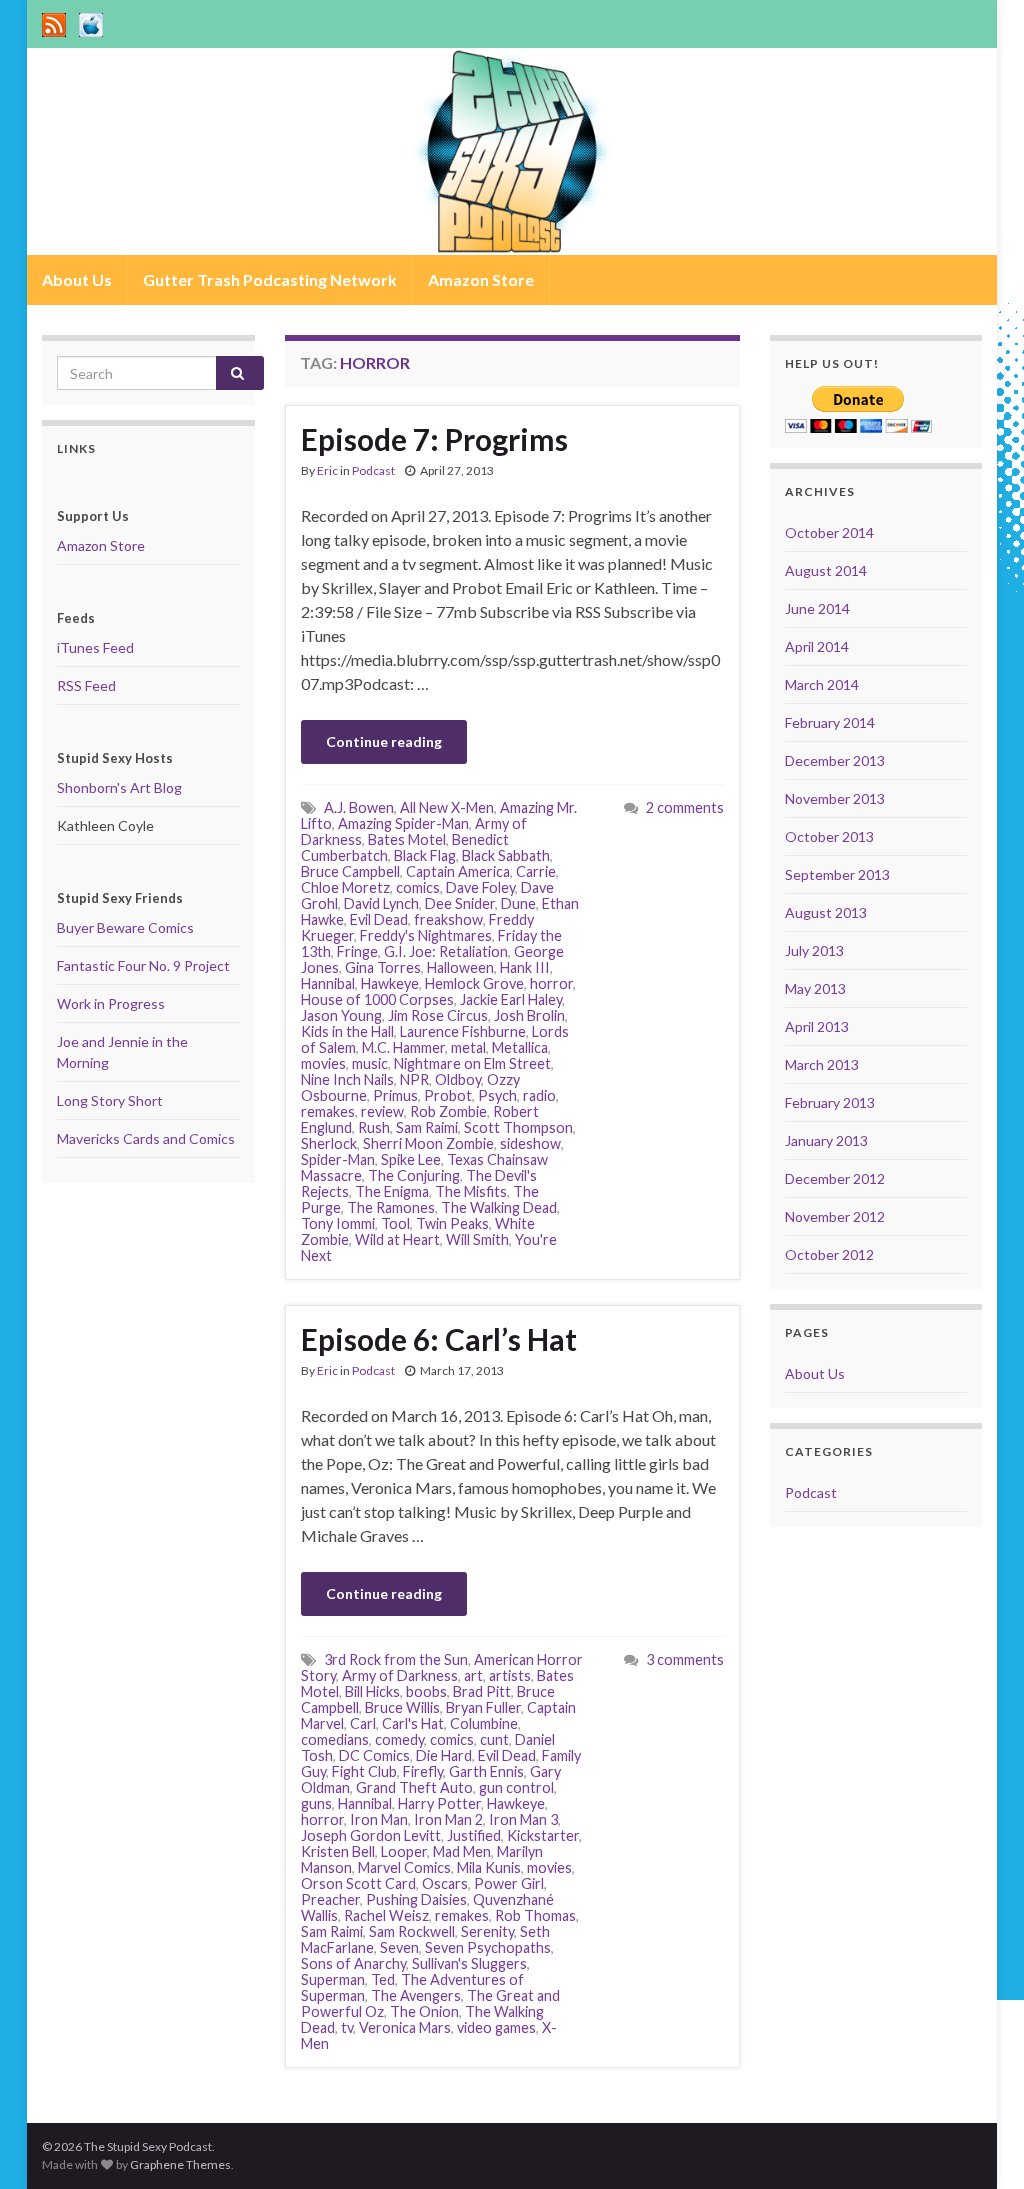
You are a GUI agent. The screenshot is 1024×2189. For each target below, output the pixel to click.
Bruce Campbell (350, 871)
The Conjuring (414, 1175)
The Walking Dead (499, 1207)
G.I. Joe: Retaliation (446, 951)
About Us (77, 279)
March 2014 (822, 684)
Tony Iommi (338, 1223)
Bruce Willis (402, 1707)
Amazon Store (481, 279)
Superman (333, 1979)
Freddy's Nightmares (426, 935)
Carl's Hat (413, 1723)
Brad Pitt (482, 1691)
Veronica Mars (405, 2027)
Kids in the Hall (347, 1031)
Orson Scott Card (358, 1883)
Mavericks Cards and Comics (146, 1138)
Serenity (487, 1931)
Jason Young (341, 1015)
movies (323, 1063)
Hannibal (328, 983)
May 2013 (815, 988)
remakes (328, 1111)
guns (316, 1803)
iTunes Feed (95, 647)
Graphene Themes (180, 2164)
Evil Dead (379, 919)
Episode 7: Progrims (434, 439)
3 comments (685, 1659)
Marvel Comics (404, 1867)
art (473, 1675)
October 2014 (829, 532)
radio (539, 1095)
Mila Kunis (489, 1867)
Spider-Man (338, 1159)
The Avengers (416, 1995)
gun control (516, 1787)
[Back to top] (979, 2144)
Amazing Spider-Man (403, 823)
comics (418, 887)
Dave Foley (480, 887)
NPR (414, 1079)
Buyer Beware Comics (125, 927)
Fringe (357, 951)
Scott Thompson (518, 1127)
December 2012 (835, 1178)
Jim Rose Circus (438, 1015)
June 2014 (817, 608)
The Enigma (392, 1191)
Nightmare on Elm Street (472, 1063)
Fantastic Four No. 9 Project (143, 965)
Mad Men (462, 1851)
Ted (383, 1979)
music (370, 1063)
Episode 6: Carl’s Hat (439, 1339)
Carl (363, 1723)
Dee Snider (460, 903)
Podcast (373, 470)
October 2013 (829, 836)
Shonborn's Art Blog (119, 787)
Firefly (423, 1771)
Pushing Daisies (416, 1899)
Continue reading (384, 741)
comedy (399, 1739)
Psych (497, 1095)
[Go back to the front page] (512, 151)
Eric (327, 470)
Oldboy (458, 1079)
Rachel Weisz (386, 1915)
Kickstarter (543, 1835)
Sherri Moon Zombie (428, 1143)
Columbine (484, 1723)
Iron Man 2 (448, 1819)
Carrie (536, 871)
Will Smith (477, 1239)
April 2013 (817, 1026)
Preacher (330, 1899)
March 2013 (822, 1064)
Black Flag (425, 855)
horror (551, 983)
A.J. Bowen (359, 807)
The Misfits (471, 1191)
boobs (426, 1691)
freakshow (448, 919)
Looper (404, 1851)
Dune (518, 903)
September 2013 (837, 874)
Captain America (458, 871)
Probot (448, 1095)
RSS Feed (86, 685)
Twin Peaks (452, 1223)
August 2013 (826, 912)
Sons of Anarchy (353, 1963)
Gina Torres (383, 967)
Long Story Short (110, 1100)
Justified (474, 1835)
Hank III (525, 967)
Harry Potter (439, 1803)
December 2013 (835, 760)
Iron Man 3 (523, 1819)
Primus (395, 1095)
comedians (335, 1739)
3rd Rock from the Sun (396, 1659)
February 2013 (830, 1102)
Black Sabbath (506, 855)
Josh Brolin (529, 1015)
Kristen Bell (338, 1851)
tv (347, 2027)
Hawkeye (390, 983)
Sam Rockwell (412, 1931)
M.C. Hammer (403, 1047)
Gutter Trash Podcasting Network (270, 279)
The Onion (424, 2011)
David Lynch (381, 903)
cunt (494, 1739)
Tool (395, 1223)
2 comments (685, 807)
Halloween (460, 967)
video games (496, 2027)
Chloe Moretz (345, 887)
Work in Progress (111, 1003)
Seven (399, 1947)
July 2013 (814, 950)
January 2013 (826, 1140)
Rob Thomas (535, 1915)
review (382, 1111)
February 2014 (830, 722)
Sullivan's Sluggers (469, 1963)
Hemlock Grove (474, 983)
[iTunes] (91, 21)
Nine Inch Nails (347, 1079)
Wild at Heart (397, 1239)
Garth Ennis (486, 1771)
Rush (374, 1127)
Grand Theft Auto (414, 1787)
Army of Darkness (400, 1675)
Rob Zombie (448, 1111)
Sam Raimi (427, 1127)
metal (468, 1047)
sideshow (530, 1143)
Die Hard (444, 1755)
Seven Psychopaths (488, 1947)
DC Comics (374, 1755)
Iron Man (379, 1819)
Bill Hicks (372, 1691)
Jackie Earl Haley (511, 999)
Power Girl (509, 1883)
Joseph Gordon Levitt (371, 1835)
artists (510, 1675)
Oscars (445, 1883)
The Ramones (391, 1207)
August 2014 (826, 570)
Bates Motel (407, 839)
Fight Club (364, 1771)
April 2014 (817, 646)
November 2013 (835, 798)
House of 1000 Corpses (377, 999)
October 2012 (829, 1254)
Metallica (520, 1047)
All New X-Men (447, 807)
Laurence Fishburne (463, 1031)
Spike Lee (411, 1159)
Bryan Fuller (483, 1707)
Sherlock (329, 1143)
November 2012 (835, 1216)
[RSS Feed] (54, 21)
